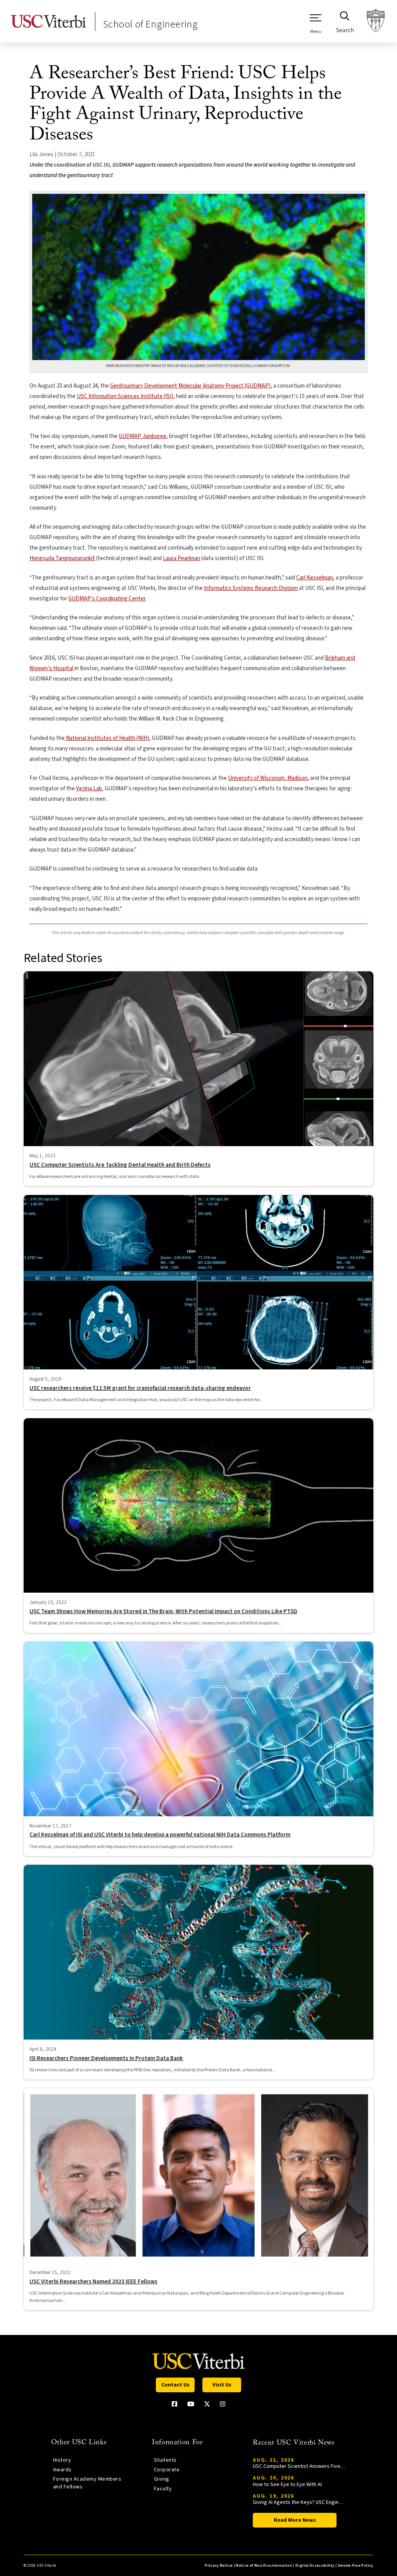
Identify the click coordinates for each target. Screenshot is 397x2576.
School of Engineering (150, 24)
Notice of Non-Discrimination (264, 2566)
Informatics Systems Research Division (251, 588)
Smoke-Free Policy (356, 2566)
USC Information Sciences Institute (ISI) (125, 396)
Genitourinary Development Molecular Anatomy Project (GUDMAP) (190, 386)
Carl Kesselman (315, 578)
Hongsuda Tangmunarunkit (62, 558)
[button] (316, 24)
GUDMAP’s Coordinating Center (107, 599)
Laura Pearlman (181, 558)
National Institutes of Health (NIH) (107, 738)
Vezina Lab (89, 789)
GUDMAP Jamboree (142, 436)
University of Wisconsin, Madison (268, 778)
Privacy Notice (219, 2566)
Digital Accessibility (315, 2566)
